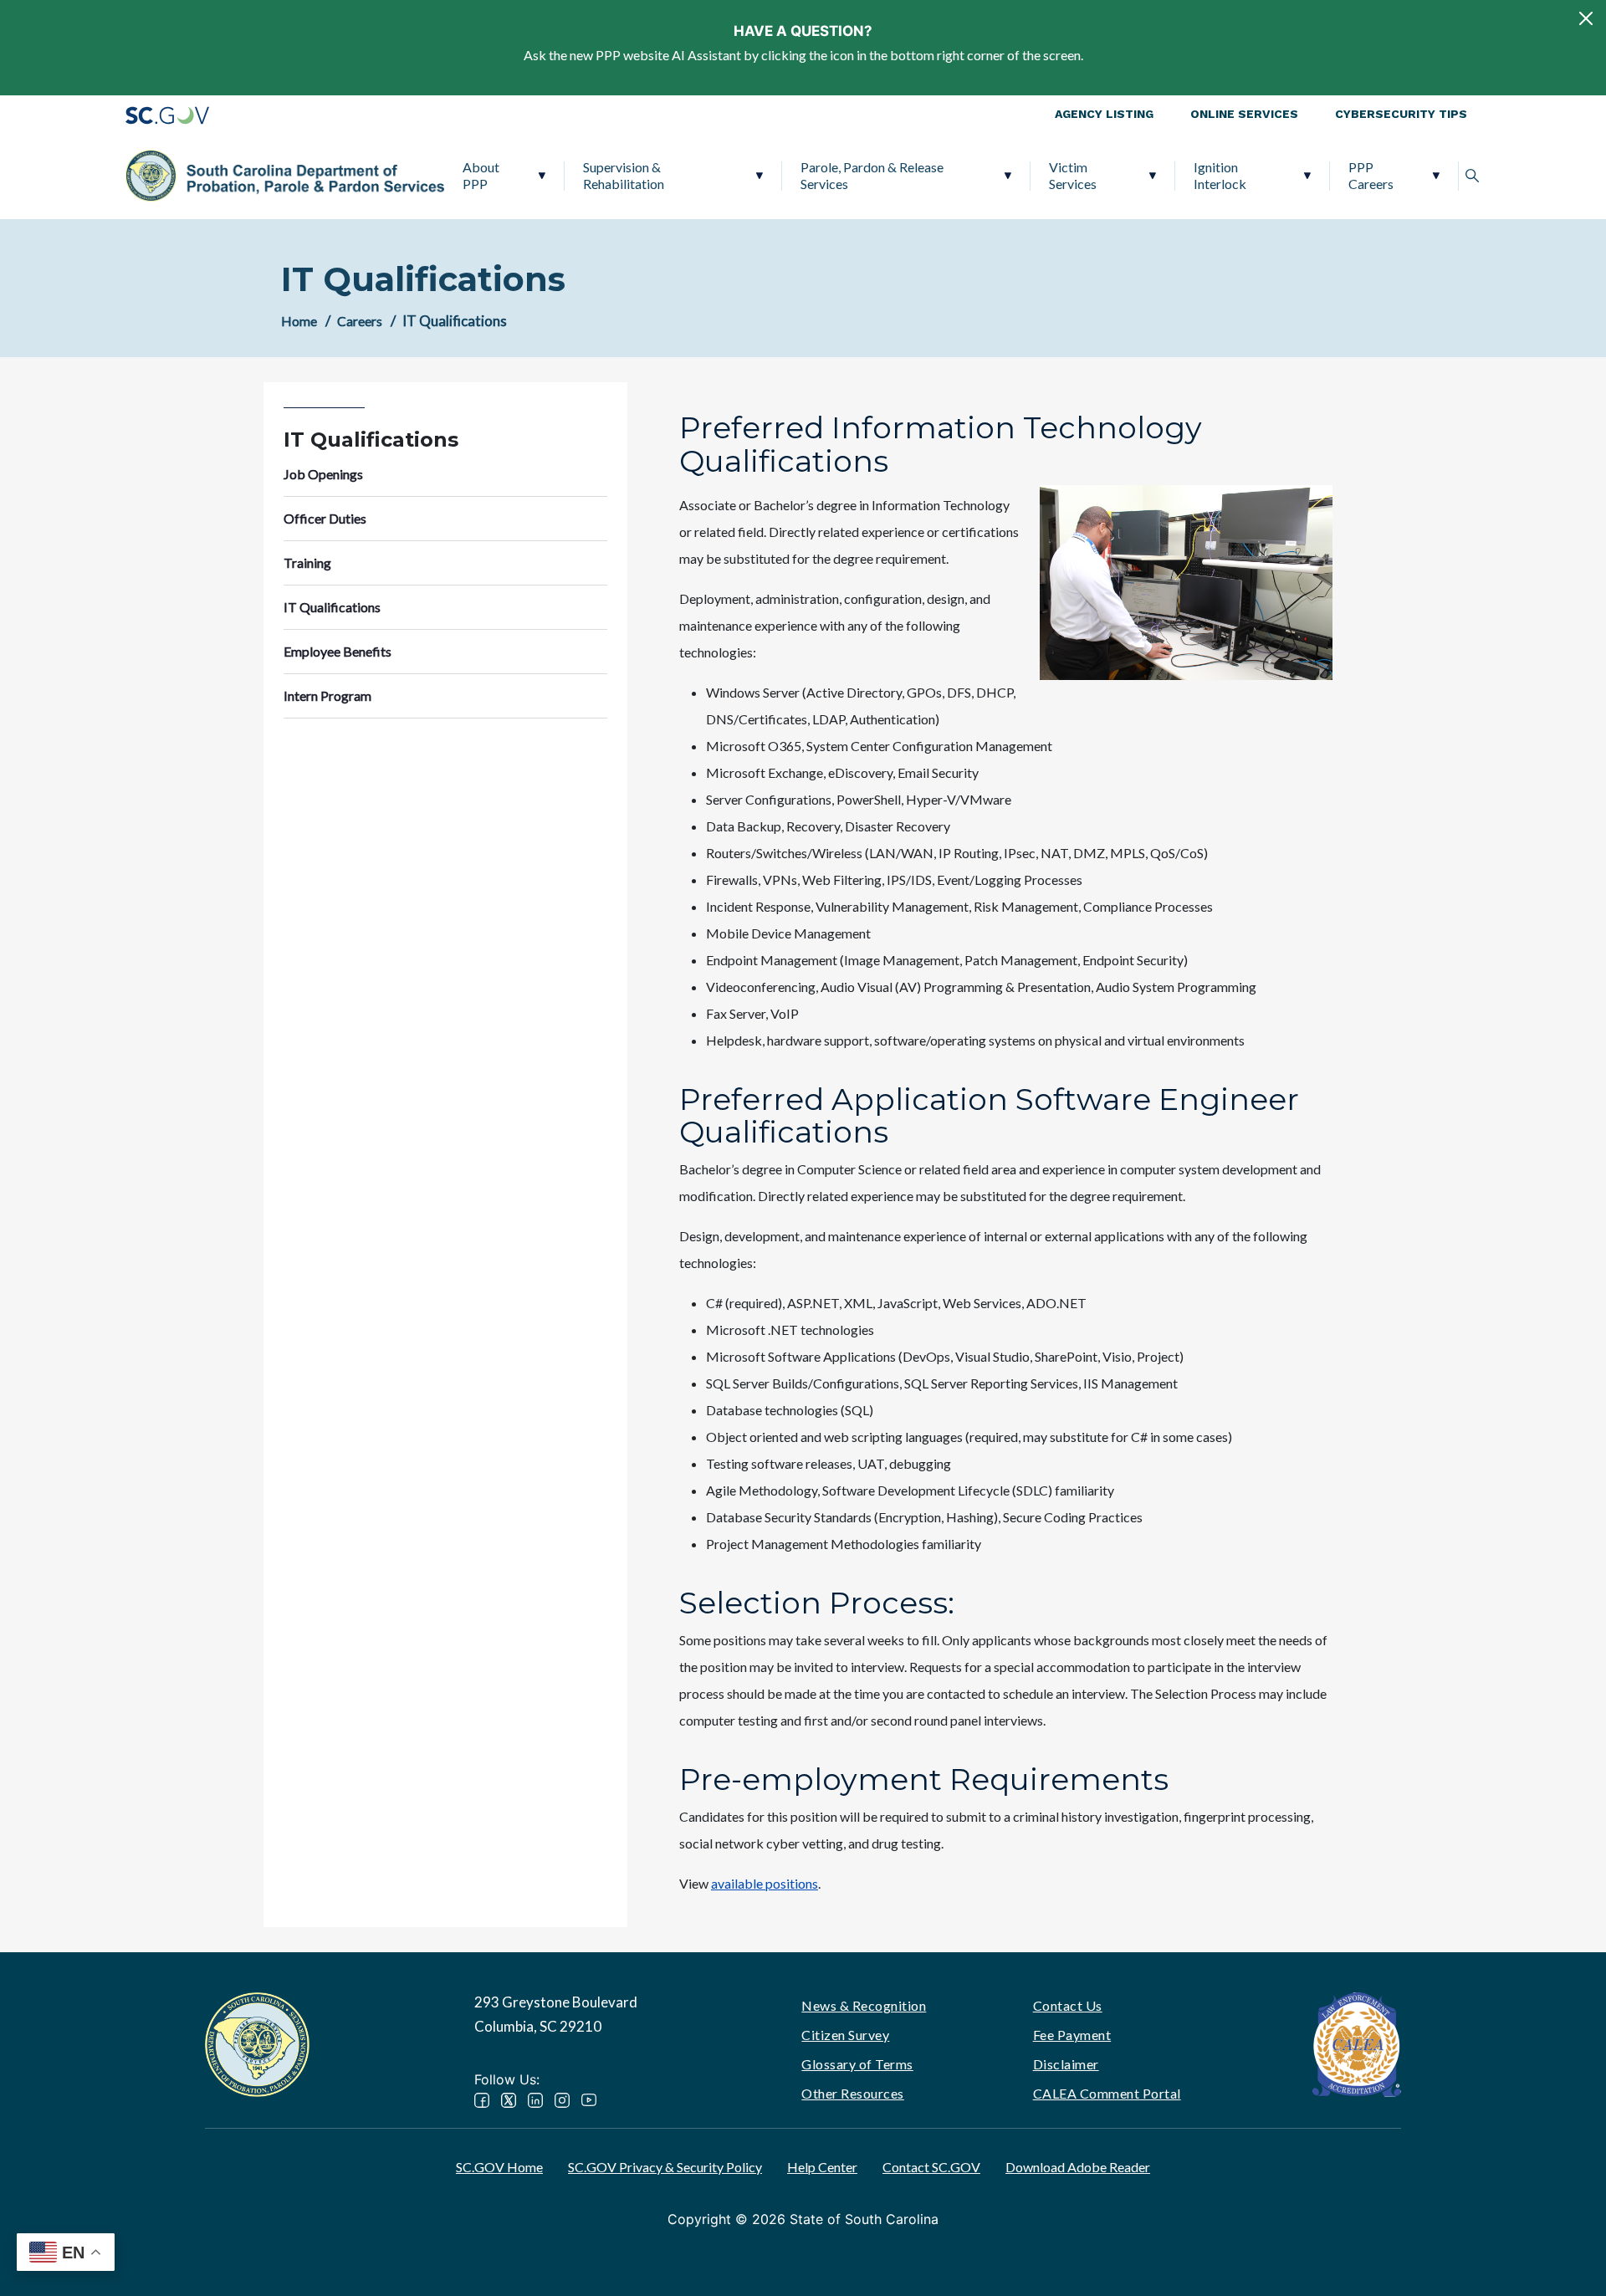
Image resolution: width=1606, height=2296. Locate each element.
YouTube (589, 2100)
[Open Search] (1472, 176)
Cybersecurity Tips (1401, 114)
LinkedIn (535, 2100)
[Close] (1586, 18)
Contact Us (1068, 2005)
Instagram (562, 2100)
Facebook (482, 2100)
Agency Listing (1104, 114)
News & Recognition (864, 2005)
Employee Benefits (338, 651)
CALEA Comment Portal (1107, 2093)
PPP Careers (1371, 175)
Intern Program (327, 695)
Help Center (822, 2167)
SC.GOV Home (499, 2167)
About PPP (481, 175)
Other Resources (853, 2093)
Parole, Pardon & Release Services (872, 175)
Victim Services (1073, 175)
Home (299, 321)
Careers (360, 321)
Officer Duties (325, 518)
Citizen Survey (845, 2035)
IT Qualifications (332, 607)
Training (307, 562)
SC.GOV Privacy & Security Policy (665, 2167)
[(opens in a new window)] (1357, 2042)
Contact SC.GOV (931, 2167)
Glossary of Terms (857, 2064)
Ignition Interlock (1220, 175)
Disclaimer (1066, 2064)
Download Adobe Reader (1078, 2167)
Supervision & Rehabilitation (624, 175)
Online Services (1244, 114)
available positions (765, 1883)
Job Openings (323, 474)
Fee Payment (1072, 2035)
